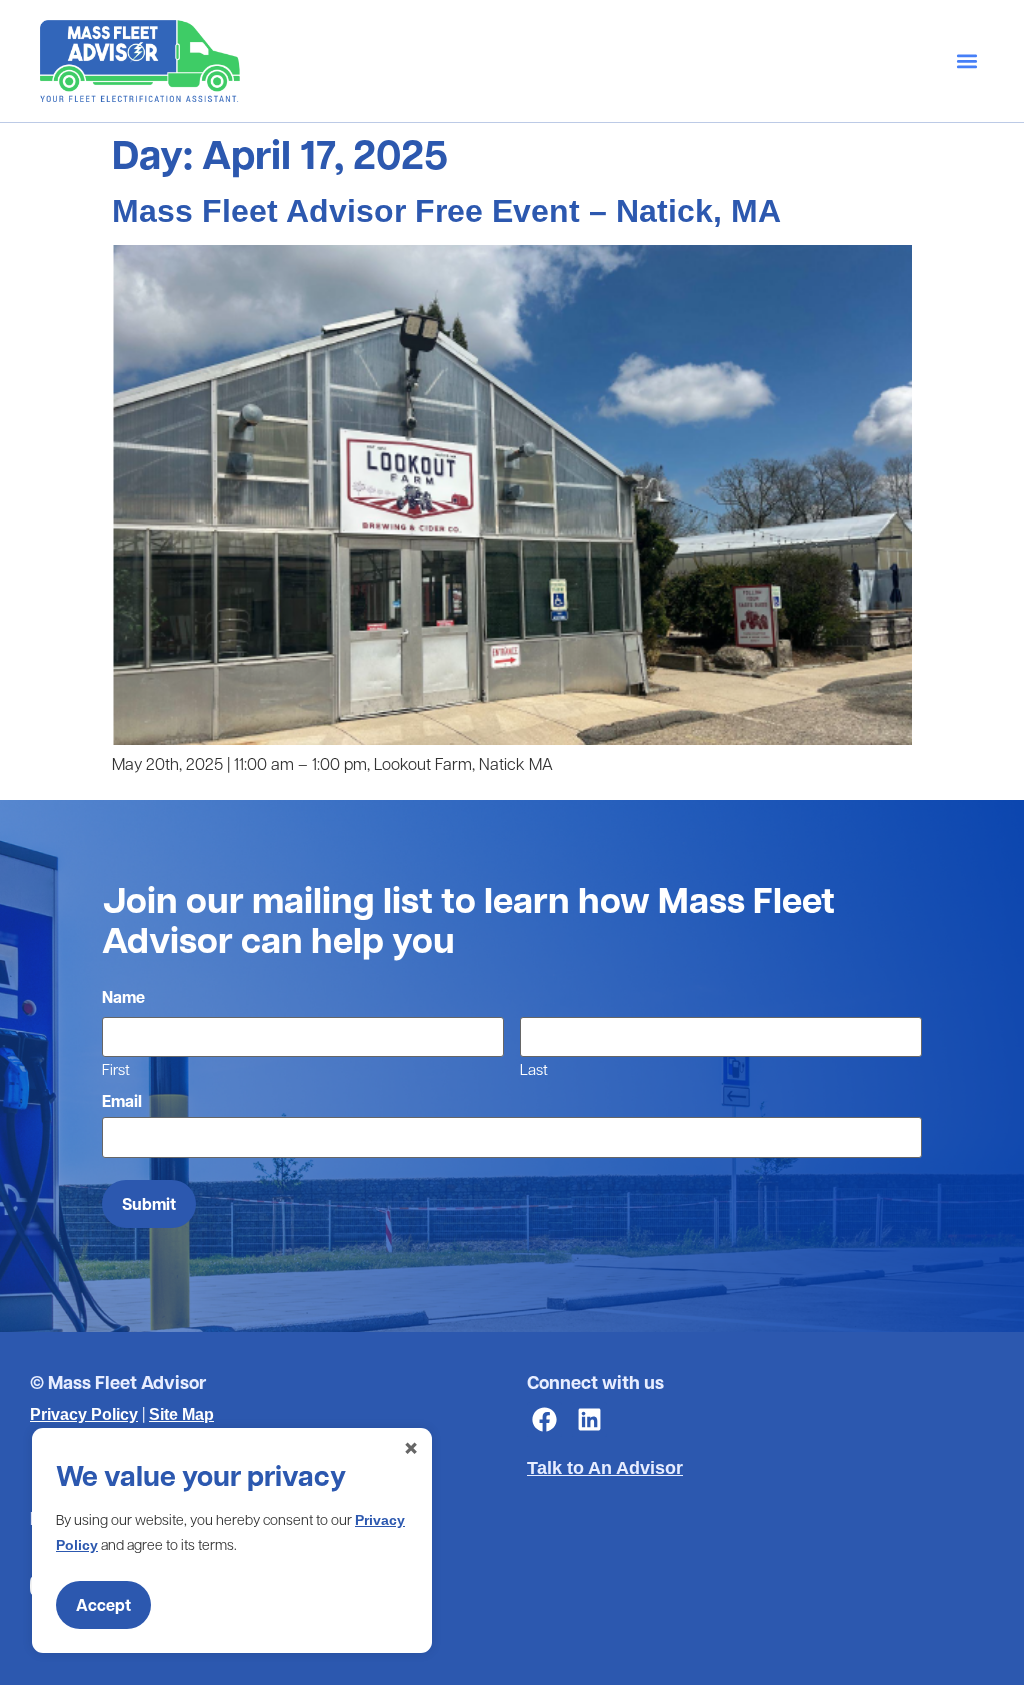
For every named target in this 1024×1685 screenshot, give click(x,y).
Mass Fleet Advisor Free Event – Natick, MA (446, 211)
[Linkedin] (589, 1419)
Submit (149, 1204)
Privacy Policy (84, 1414)
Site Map (181, 1414)
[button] (967, 60)
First (116, 1068)
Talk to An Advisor (605, 1468)
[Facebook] (544, 1419)
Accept (103, 1605)
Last (534, 1068)
